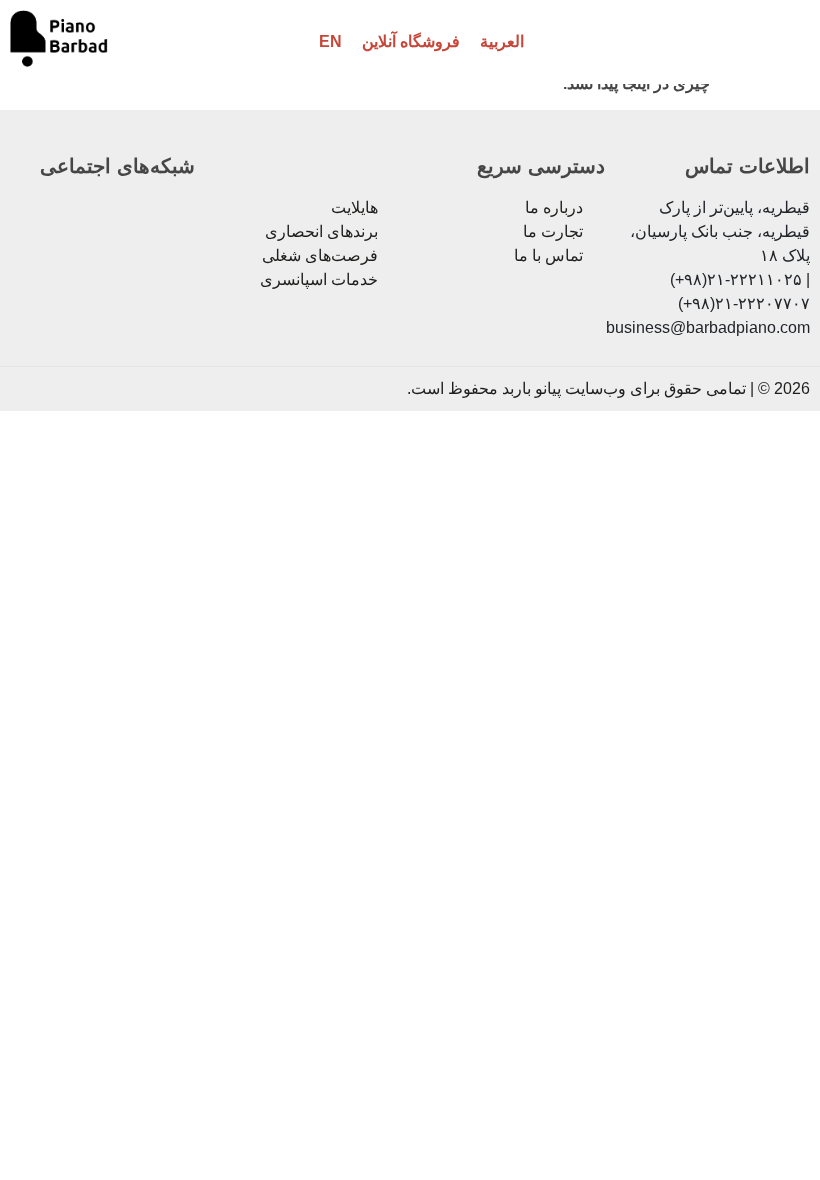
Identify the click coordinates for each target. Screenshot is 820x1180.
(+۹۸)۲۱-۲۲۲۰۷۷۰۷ (744, 303)
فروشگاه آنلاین (411, 41)
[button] (771, 42)
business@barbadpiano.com (708, 327)
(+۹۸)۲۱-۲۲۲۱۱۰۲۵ (736, 279)
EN (330, 41)
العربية (502, 41)
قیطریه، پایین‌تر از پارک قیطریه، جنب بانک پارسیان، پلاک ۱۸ (720, 231)
